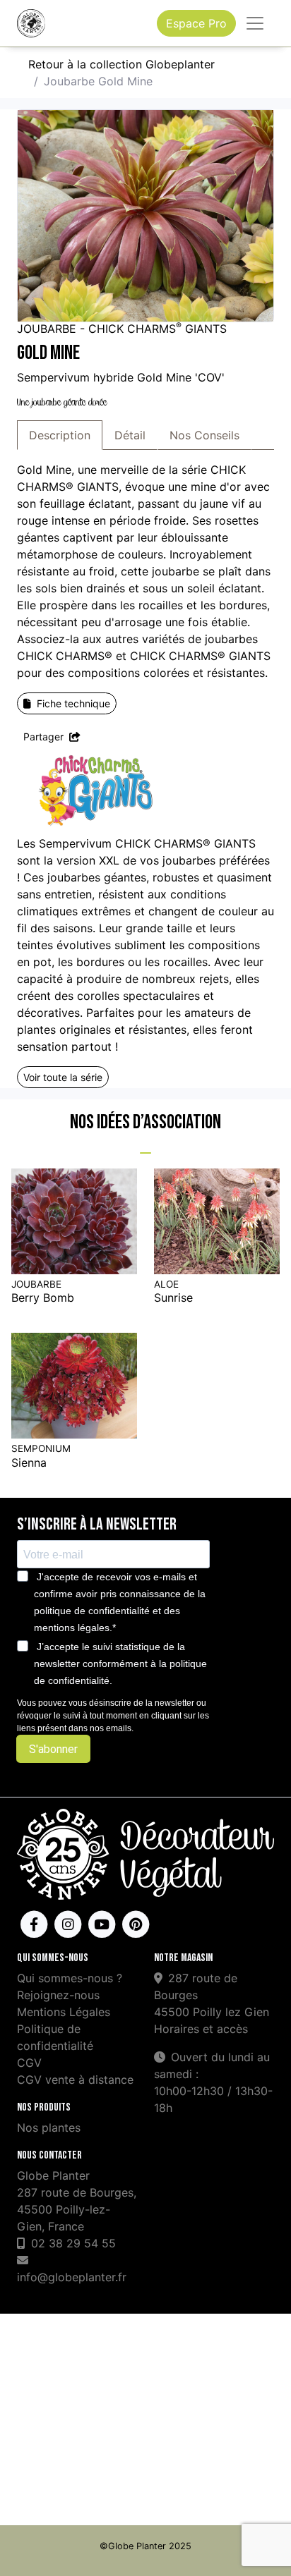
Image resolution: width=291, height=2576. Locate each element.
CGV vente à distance (75, 2080)
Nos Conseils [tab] (204, 435)
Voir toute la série (63, 1077)
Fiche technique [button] (73, 703)
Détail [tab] (130, 435)
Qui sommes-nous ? (70, 1978)
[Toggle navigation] (255, 23)
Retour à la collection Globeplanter (121, 64)
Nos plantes (49, 2128)
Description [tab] (60, 435)
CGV (29, 2063)
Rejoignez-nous (58, 1995)
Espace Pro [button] (196, 23)
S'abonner (53, 1749)
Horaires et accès (201, 2029)
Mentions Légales (64, 2012)
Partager (45, 737)
